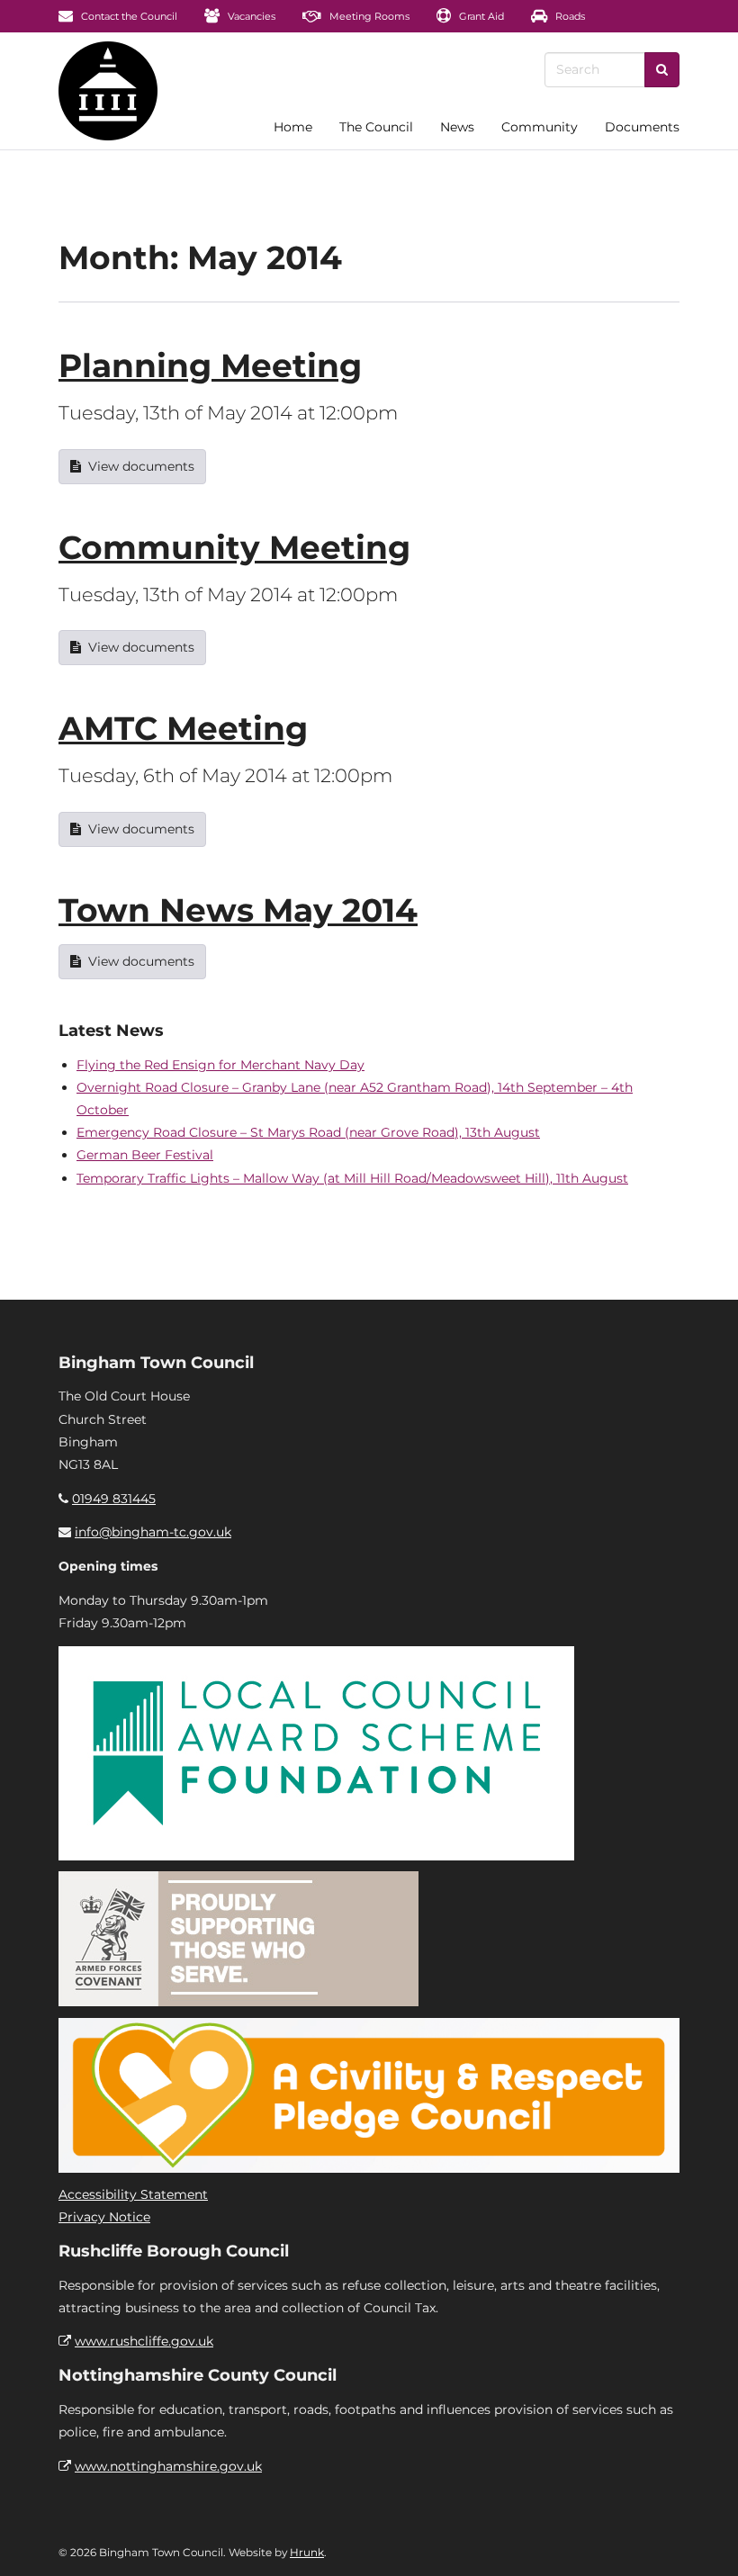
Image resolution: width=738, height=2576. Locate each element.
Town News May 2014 (238, 910)
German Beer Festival (145, 1155)
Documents (642, 127)
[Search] (662, 70)
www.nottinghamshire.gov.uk (168, 2466)
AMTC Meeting (183, 728)
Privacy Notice (104, 2217)
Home (293, 127)
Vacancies (250, 16)
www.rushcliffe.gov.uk (144, 2341)
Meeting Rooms (368, 16)
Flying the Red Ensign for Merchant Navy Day (220, 1065)
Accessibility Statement (133, 2194)
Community (540, 127)
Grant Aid (480, 16)
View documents (141, 466)
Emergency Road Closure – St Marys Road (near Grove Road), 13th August (308, 1132)
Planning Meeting (210, 365)
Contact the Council (128, 16)
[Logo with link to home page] (108, 91)
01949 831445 (114, 1499)
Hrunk (307, 2552)
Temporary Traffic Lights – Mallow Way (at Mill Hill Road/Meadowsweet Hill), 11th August (352, 1178)
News (457, 127)
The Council (376, 127)
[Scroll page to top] (703, 2541)
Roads (569, 16)
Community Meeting (234, 547)
